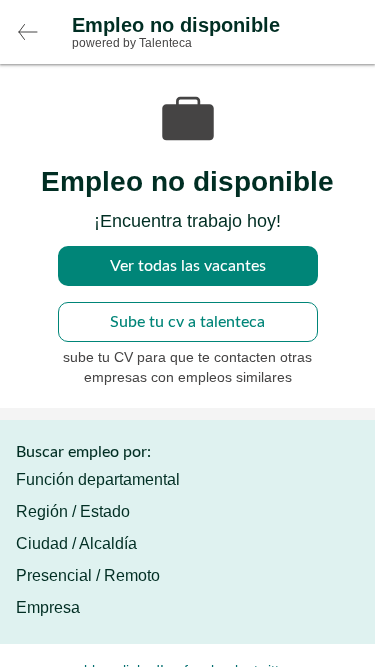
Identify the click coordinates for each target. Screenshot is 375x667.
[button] (28, 32)
